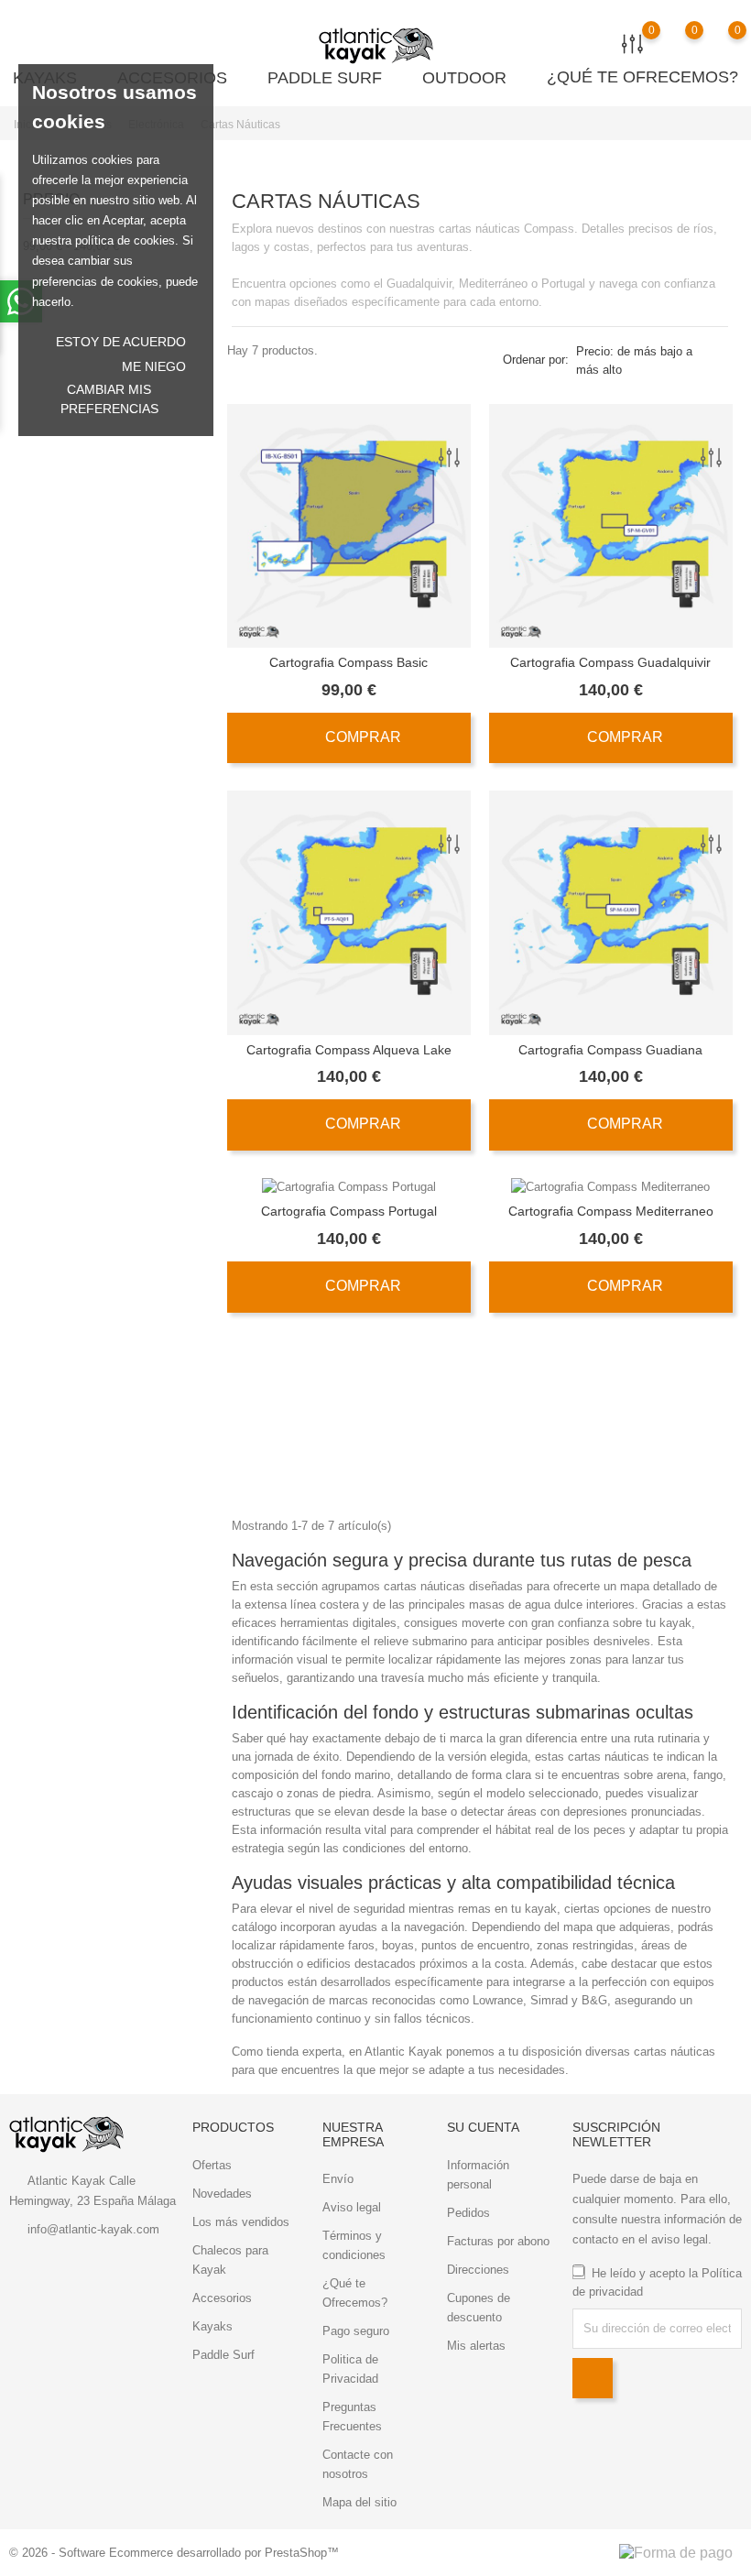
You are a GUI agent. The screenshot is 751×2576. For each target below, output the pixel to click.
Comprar (361, 737)
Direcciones (478, 2270)
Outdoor (472, 77)
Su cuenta (483, 2127)
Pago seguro (356, 2331)
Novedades (222, 2194)
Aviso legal (352, 2207)
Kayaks (212, 2326)
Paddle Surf (332, 77)
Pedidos (468, 2213)
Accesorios (222, 2298)
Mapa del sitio (359, 2502)
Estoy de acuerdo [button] (121, 342)
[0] (719, 43)
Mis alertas (476, 2346)
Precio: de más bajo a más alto (634, 360)
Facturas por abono (498, 2241)
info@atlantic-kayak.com (93, 2229)
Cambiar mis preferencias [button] (109, 399)
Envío (338, 2179)
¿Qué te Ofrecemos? (642, 77)
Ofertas (212, 2165)
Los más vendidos (241, 2222)
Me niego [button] (154, 366)
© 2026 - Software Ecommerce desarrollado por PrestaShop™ (174, 2553)
